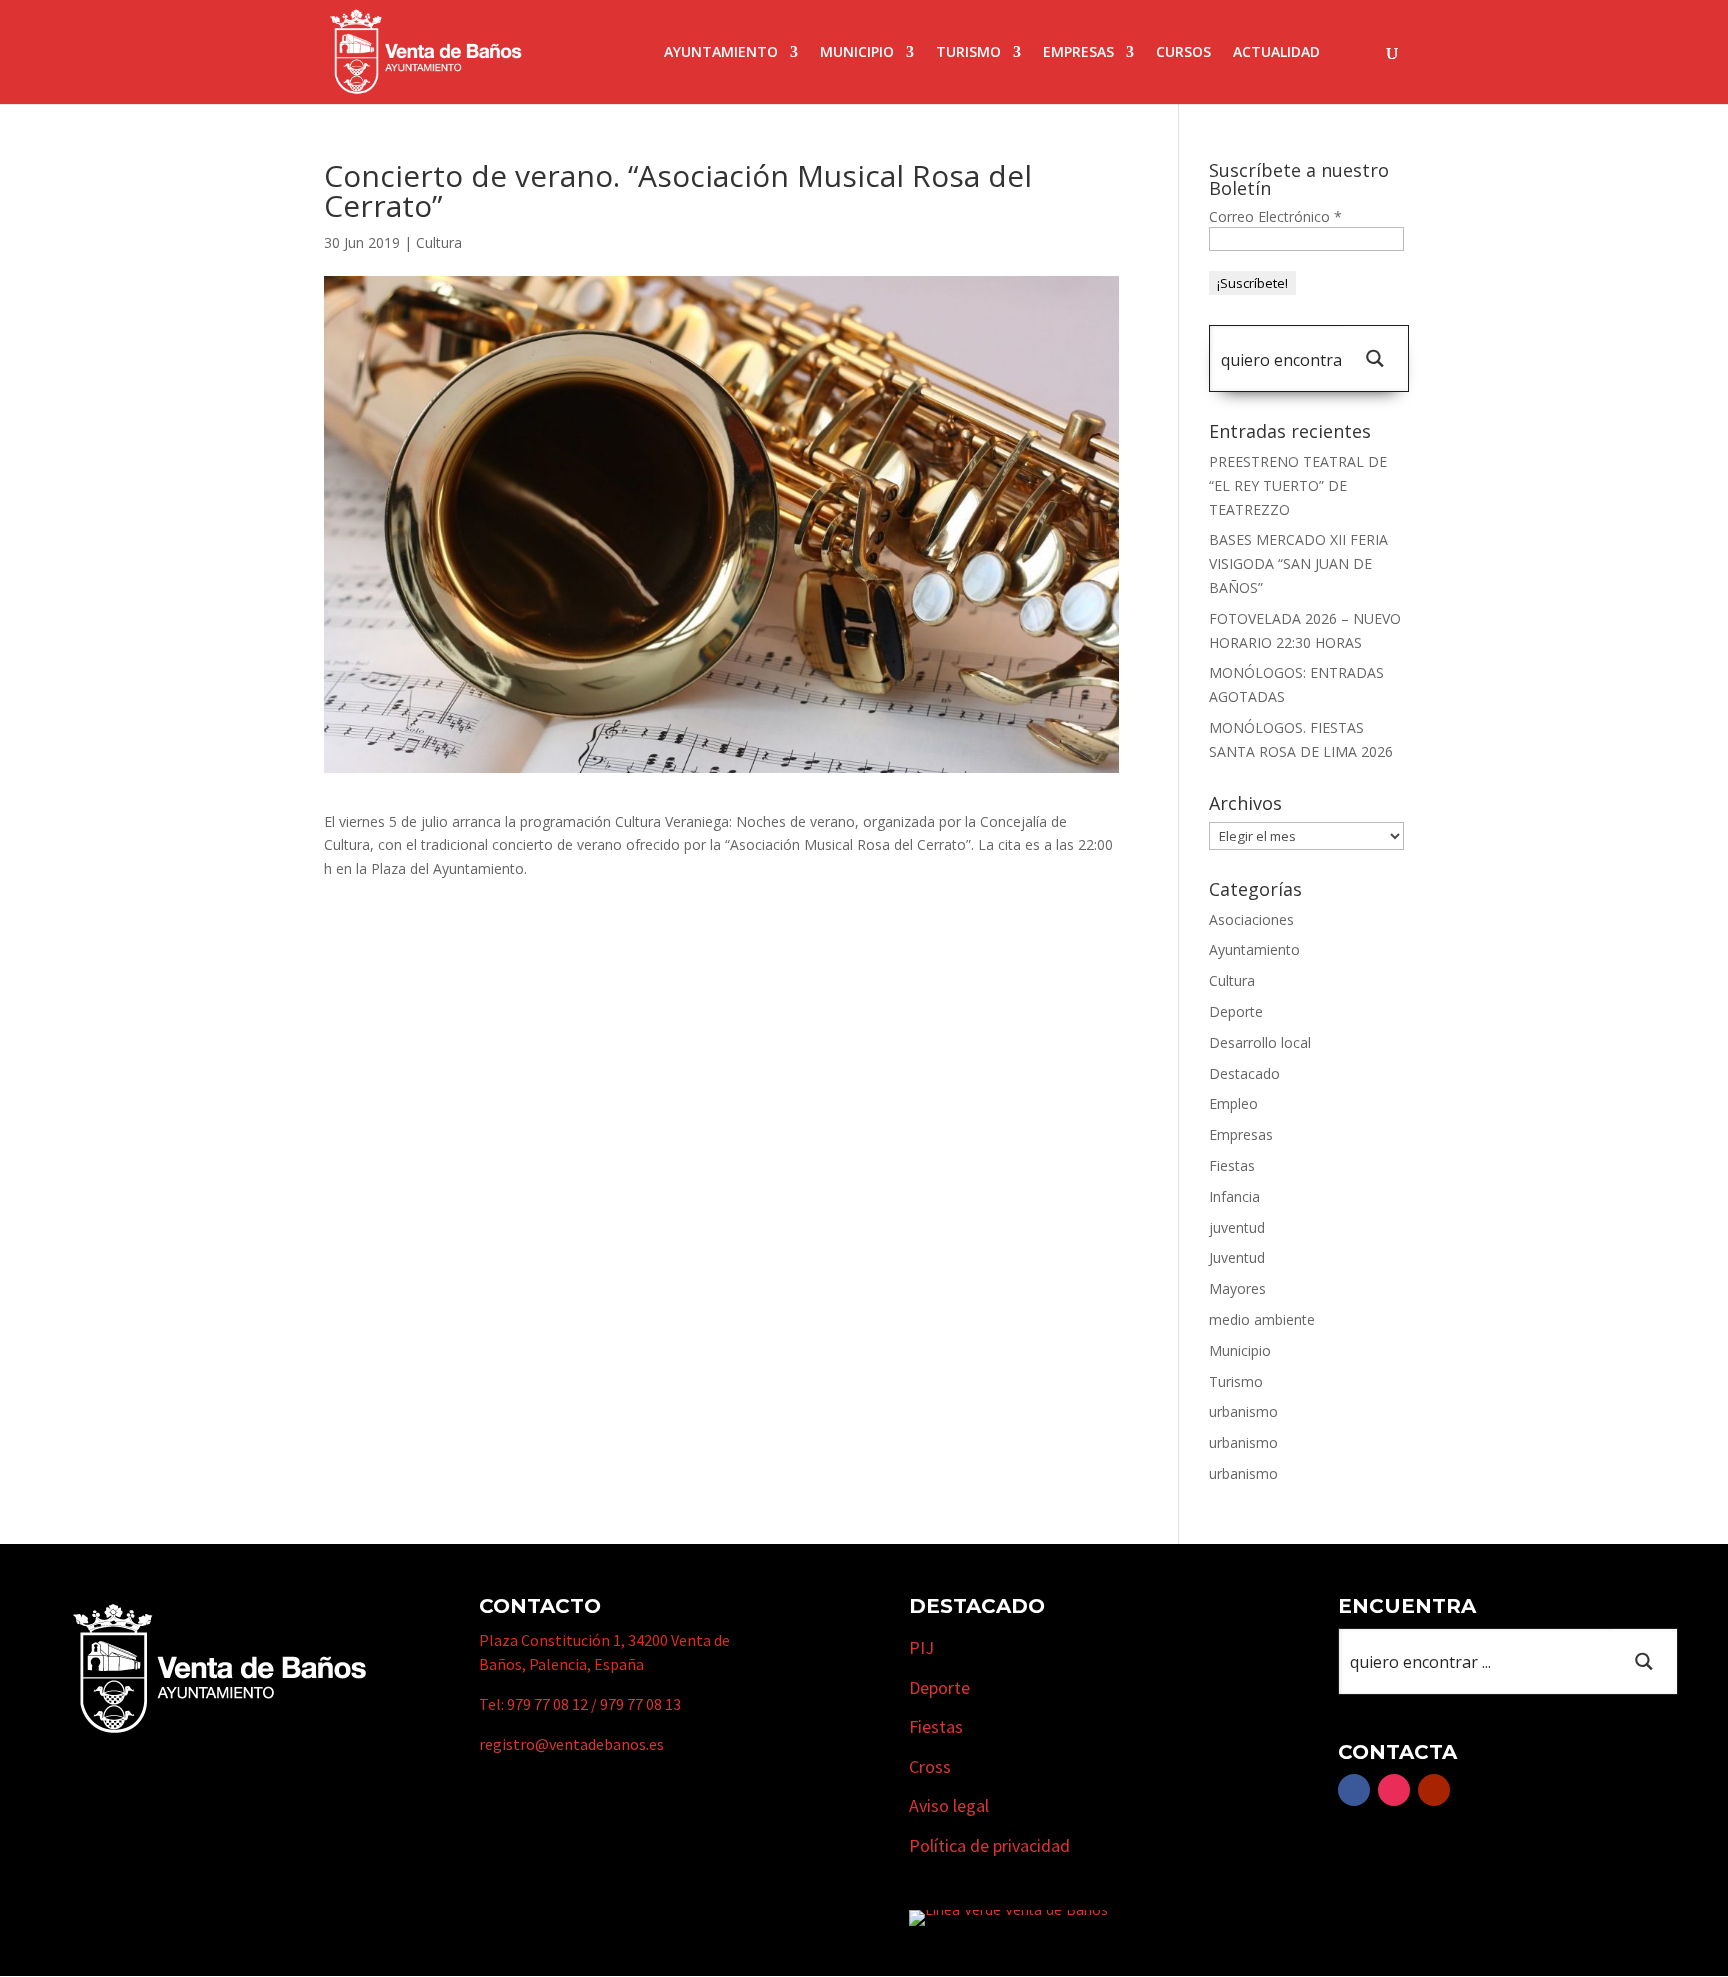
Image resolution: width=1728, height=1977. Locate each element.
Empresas (1078, 53)
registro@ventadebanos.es (571, 1744)
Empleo (1233, 1103)
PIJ (921, 1647)
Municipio (857, 53)
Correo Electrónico (1275, 216)
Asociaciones (1251, 919)
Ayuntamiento (721, 53)
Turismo (968, 53)
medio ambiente (1262, 1319)
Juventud (1237, 1257)
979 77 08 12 (547, 1704)
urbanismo (1243, 1411)
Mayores (1237, 1288)
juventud (1237, 1227)
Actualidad (1276, 53)
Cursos (1183, 53)
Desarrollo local (1260, 1042)
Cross (930, 1766)
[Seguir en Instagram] (1394, 1790)
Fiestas (1232, 1165)
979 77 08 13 (640, 1704)
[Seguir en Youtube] (1434, 1790)
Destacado (1244, 1073)
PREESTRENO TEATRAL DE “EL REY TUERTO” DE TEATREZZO (1298, 485)
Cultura (439, 242)
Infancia (1234, 1196)
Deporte (1236, 1011)
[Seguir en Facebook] (1354, 1790)
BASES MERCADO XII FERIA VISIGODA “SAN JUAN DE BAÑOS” (1298, 563)
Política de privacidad (989, 1845)
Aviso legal (949, 1805)
